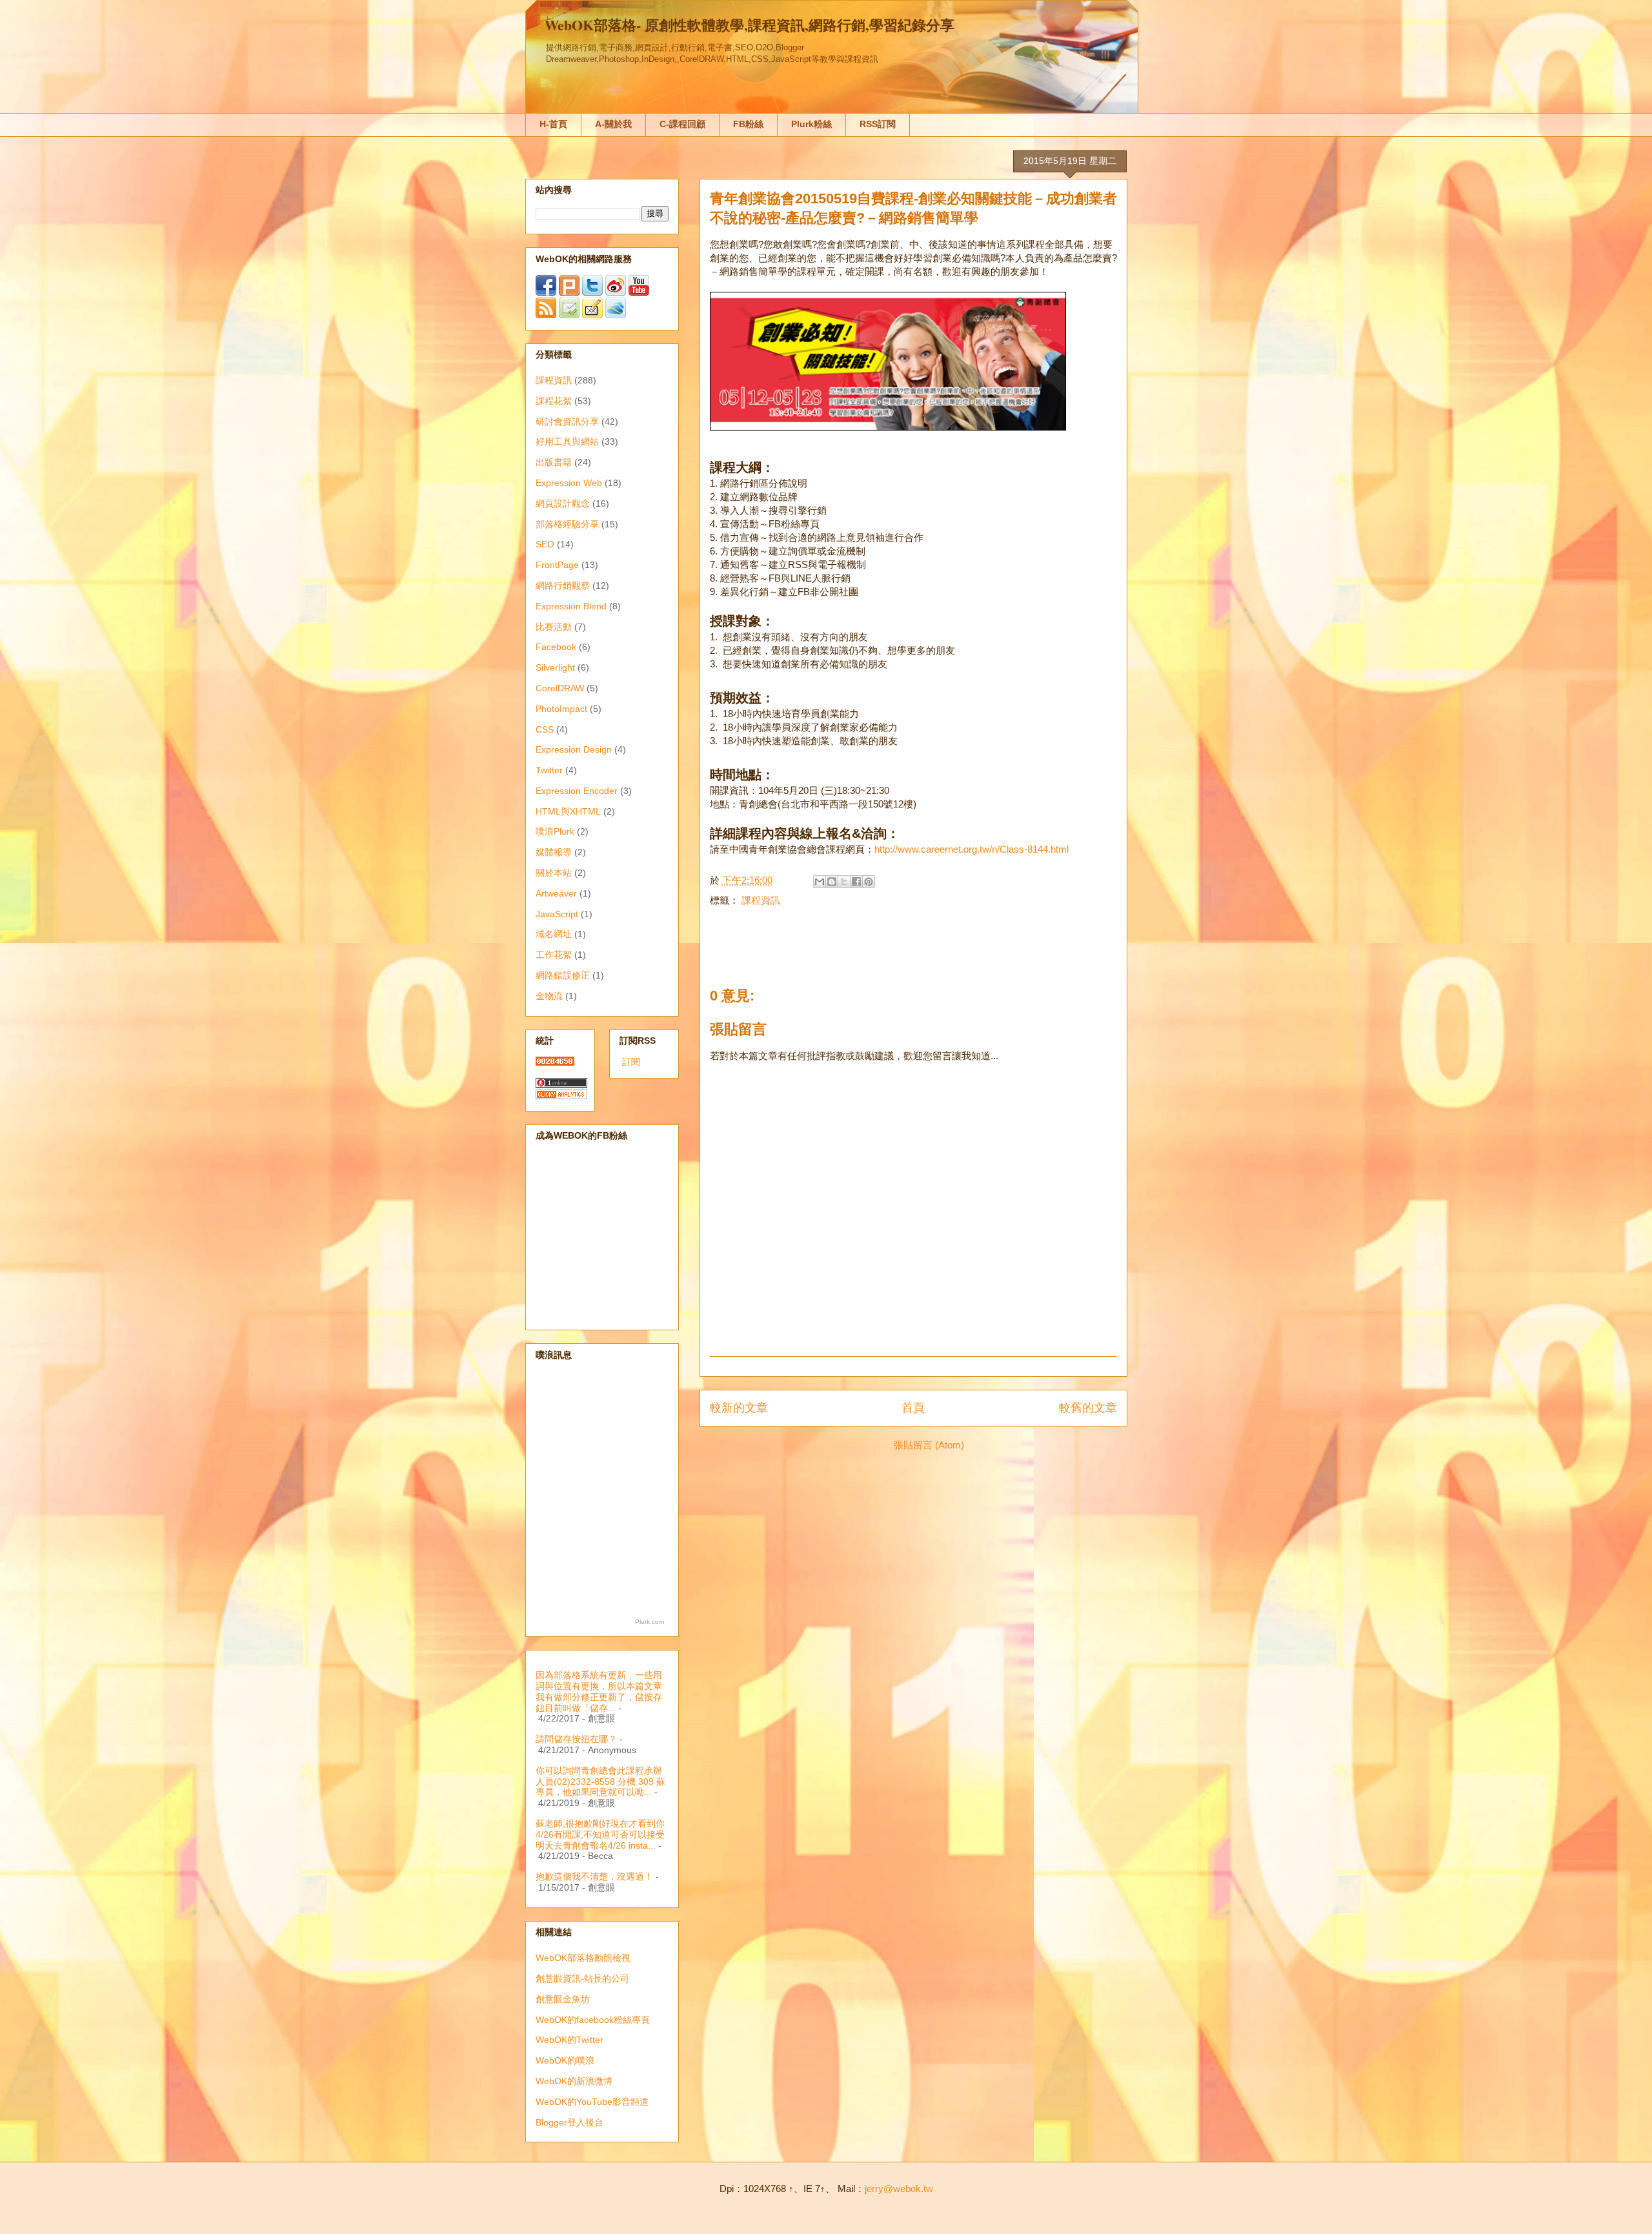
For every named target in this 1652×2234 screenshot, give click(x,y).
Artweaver (556, 893)
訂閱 (631, 1062)
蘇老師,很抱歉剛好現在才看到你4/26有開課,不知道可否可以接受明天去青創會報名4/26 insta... (600, 1834)
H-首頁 (553, 124)
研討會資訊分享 (567, 421)
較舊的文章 (1088, 1408)
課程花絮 (554, 401)
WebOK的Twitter (569, 2040)
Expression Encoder (577, 791)
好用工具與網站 (567, 442)
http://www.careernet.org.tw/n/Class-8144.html (972, 849)
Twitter (549, 770)
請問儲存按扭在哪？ (576, 1739)
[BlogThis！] (832, 882)
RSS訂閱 (878, 124)
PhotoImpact (561, 709)
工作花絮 (554, 955)
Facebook (556, 647)
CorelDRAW (560, 688)
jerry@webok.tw (899, 2188)
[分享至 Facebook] (856, 882)
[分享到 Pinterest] (869, 882)
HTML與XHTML (568, 811)
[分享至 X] (844, 882)
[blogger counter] (555, 1062)
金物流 (549, 996)
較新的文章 (739, 1408)
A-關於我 (613, 124)
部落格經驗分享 (567, 524)
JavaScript (557, 914)
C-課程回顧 (682, 124)
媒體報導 (554, 852)
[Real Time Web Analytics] (561, 1096)
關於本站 (554, 873)
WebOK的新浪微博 (574, 2081)
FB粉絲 (748, 124)
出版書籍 (554, 462)
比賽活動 (554, 627)
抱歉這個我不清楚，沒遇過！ (594, 1876)
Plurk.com (650, 1622)
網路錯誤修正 (563, 975)
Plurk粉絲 (811, 124)
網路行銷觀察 (563, 585)
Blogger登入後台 (569, 2122)
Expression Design (574, 749)
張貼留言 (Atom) (929, 1445)
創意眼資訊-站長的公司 (582, 1978)
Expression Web (569, 483)
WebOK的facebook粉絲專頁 (593, 2020)
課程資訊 (761, 900)
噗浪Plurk (555, 831)
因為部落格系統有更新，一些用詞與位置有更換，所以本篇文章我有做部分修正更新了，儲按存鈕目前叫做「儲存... (599, 1691)
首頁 (913, 1408)
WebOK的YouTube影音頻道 (592, 2102)
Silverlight (555, 667)
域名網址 (554, 934)
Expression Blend (571, 606)
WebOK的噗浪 (565, 2060)
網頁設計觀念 (563, 503)
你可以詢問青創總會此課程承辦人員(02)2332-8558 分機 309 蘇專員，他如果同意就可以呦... (600, 1782)
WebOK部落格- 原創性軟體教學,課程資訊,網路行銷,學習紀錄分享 (750, 25)
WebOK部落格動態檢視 (583, 1958)
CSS (545, 729)
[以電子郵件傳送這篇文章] (820, 882)
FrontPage (557, 565)
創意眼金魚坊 (563, 1999)
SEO (545, 544)
